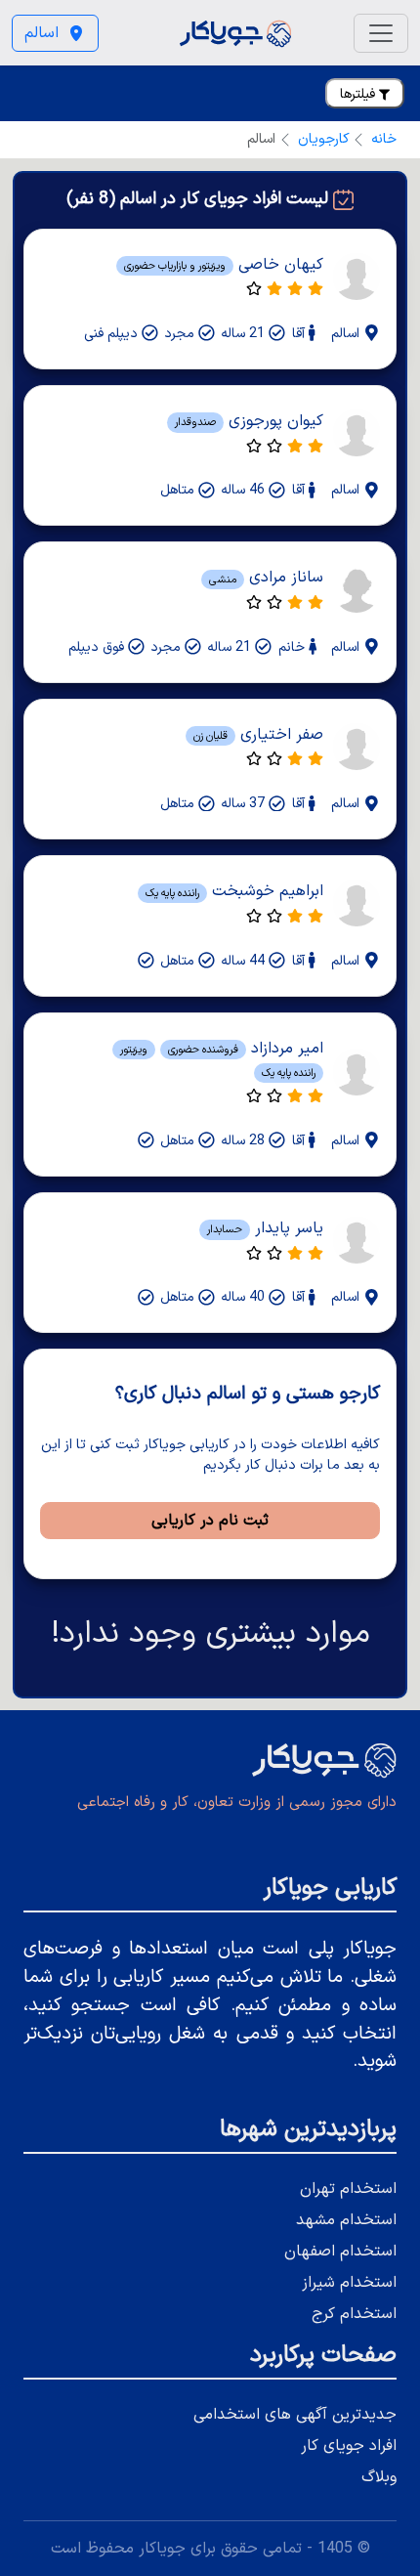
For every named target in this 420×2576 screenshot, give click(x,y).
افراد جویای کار (349, 2446)
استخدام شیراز (349, 2283)
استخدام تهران (348, 2189)
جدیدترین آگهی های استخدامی (295, 2415)
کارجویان (324, 139)
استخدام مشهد (346, 2220)
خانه (384, 139)
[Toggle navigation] (381, 33)
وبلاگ (379, 2477)
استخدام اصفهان (340, 2252)
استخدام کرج (354, 2314)
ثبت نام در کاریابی (210, 1521)
